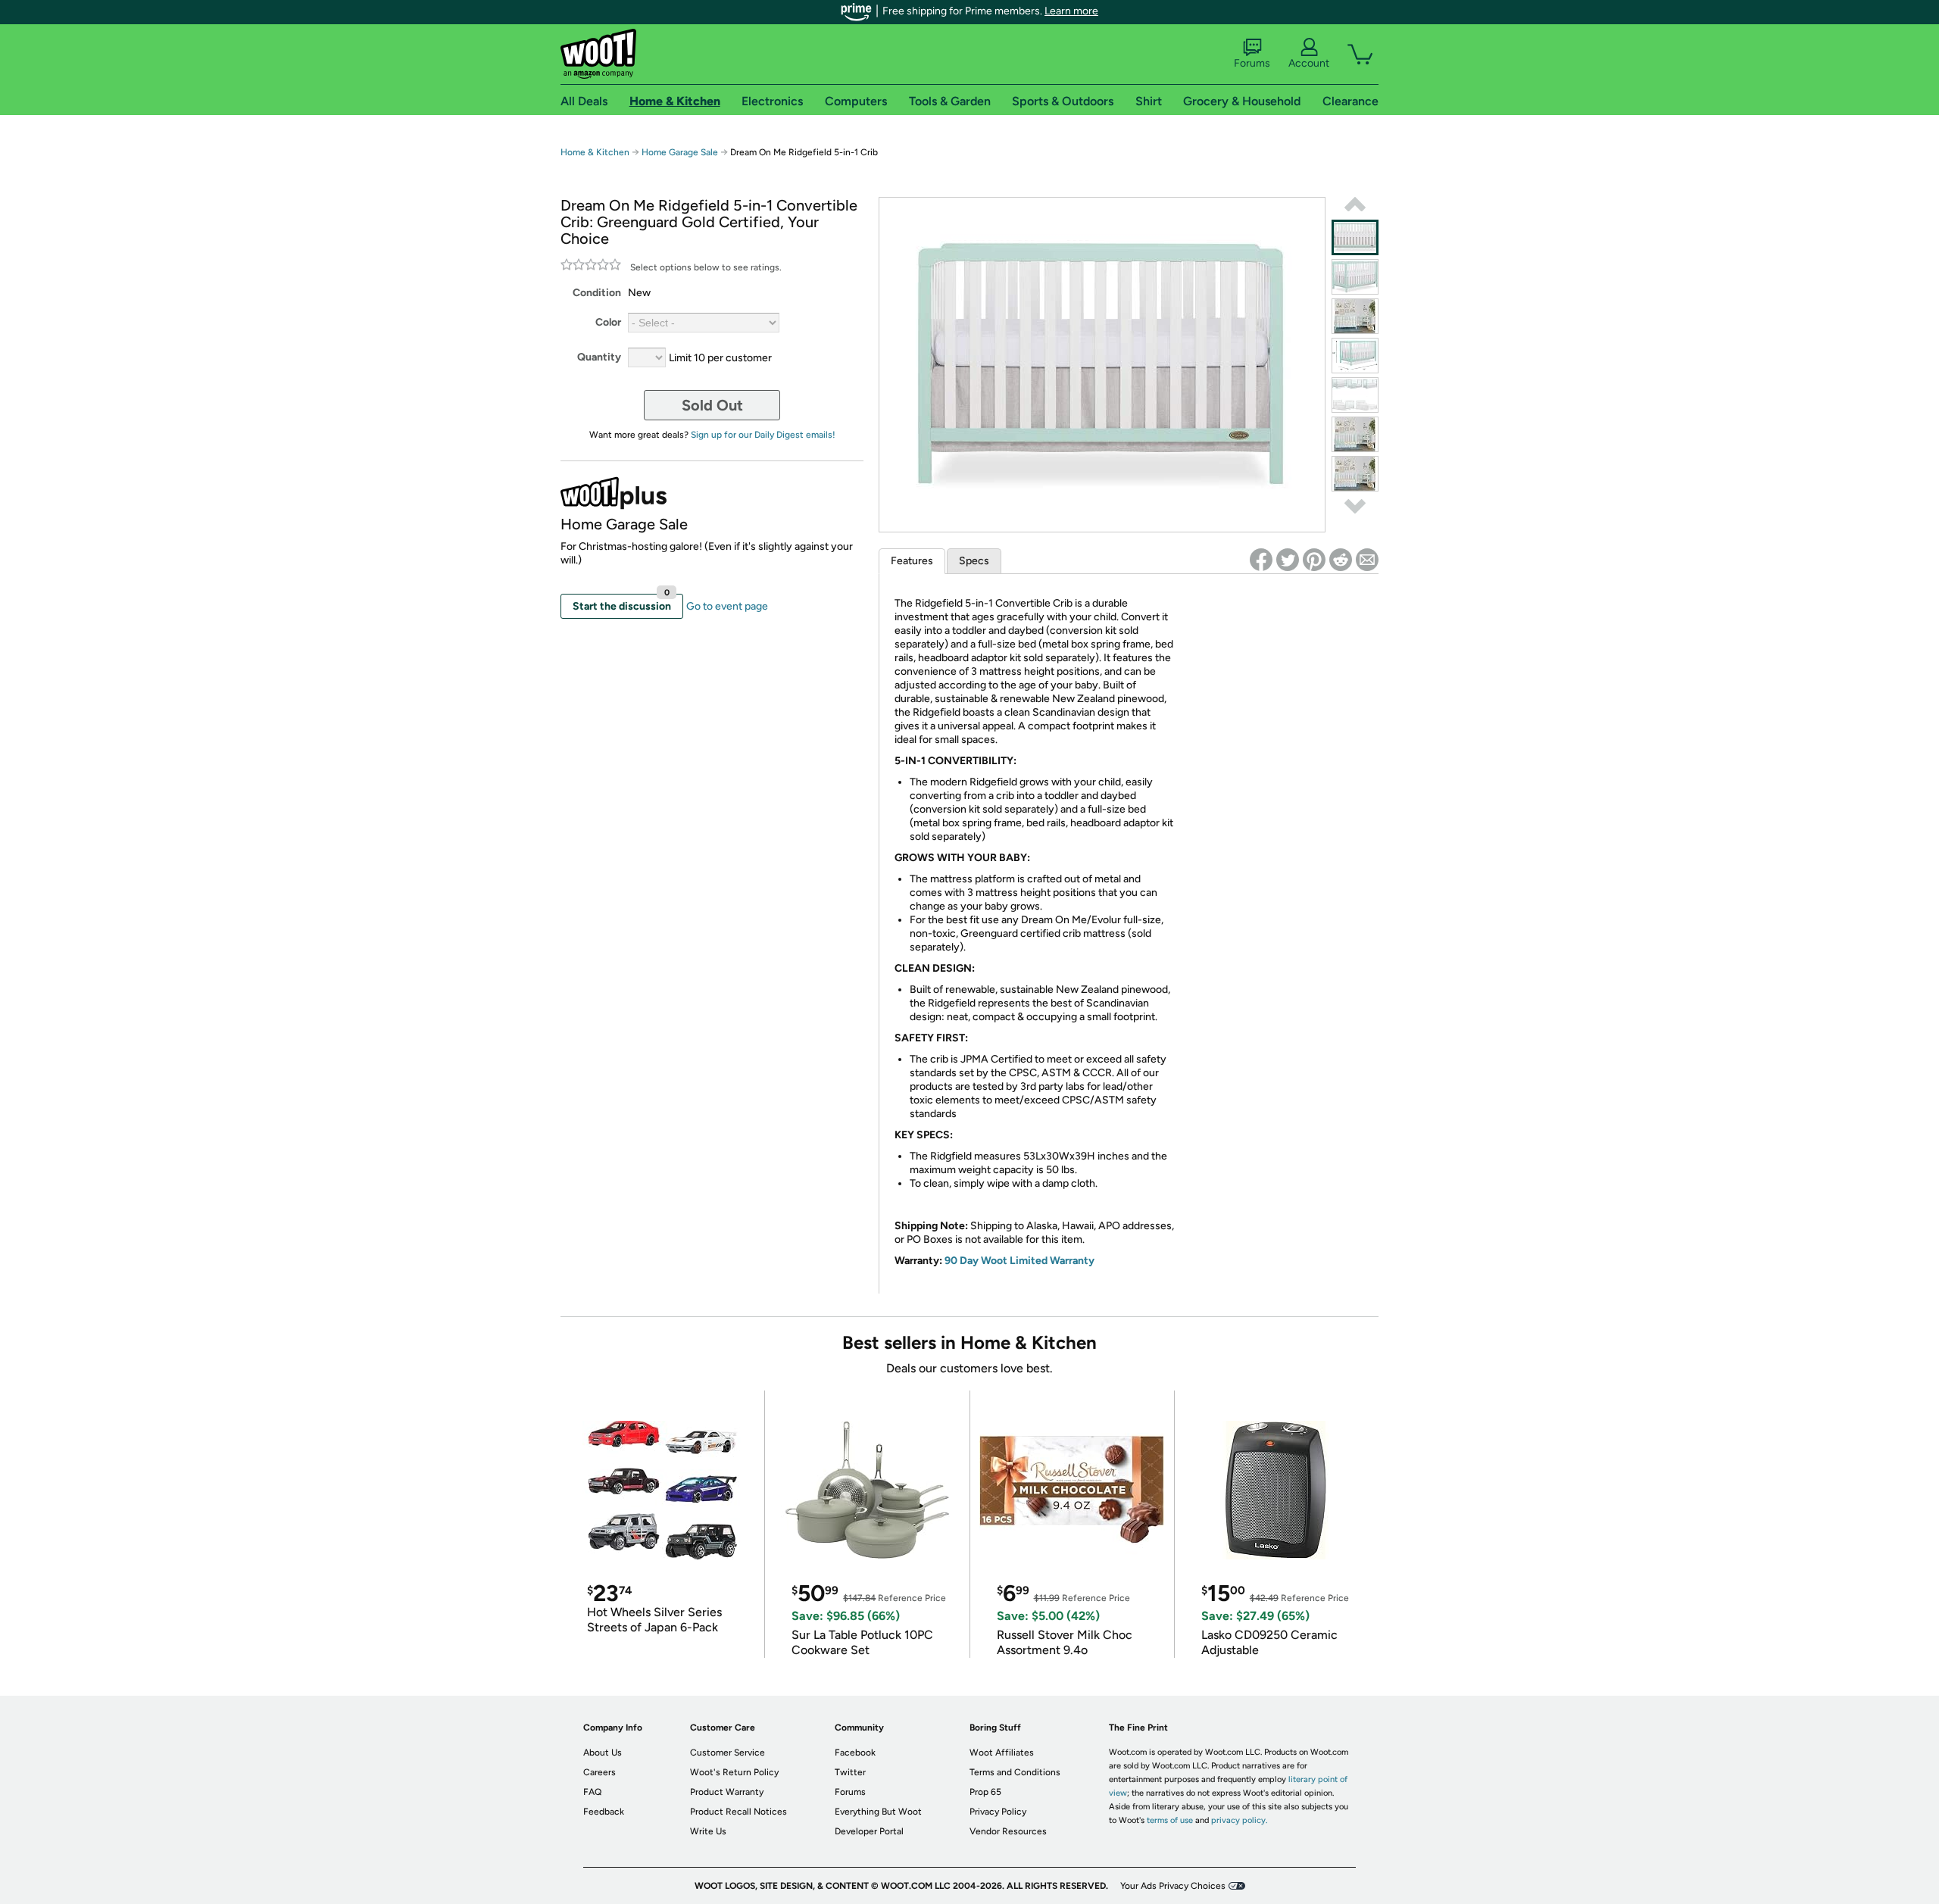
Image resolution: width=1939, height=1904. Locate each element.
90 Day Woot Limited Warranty (1019, 1261)
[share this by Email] (1367, 560)
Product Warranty (727, 1792)
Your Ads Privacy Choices (1173, 1886)
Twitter (850, 1772)
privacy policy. (1239, 1820)
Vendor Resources (1008, 1831)
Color (608, 322)
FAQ (592, 1792)
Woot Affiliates (1002, 1753)
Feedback (604, 1812)
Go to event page (727, 606)
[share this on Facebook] (1261, 560)
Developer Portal (869, 1831)
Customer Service (728, 1753)
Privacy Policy (998, 1812)
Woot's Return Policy (734, 1772)
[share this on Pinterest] (1314, 560)
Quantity (599, 357)
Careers (599, 1772)
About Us (603, 1753)
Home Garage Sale (680, 152)
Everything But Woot (878, 1812)
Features (912, 561)
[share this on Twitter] (1288, 560)
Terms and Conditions (1015, 1772)
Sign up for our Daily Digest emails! (763, 435)
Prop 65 (985, 1792)
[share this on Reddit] (1341, 560)
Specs (974, 561)
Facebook (855, 1753)
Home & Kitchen (595, 152)
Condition (597, 293)
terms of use (1170, 1820)
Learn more (1071, 11)
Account (1309, 63)
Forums (1252, 63)
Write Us (708, 1831)
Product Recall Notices (738, 1812)
